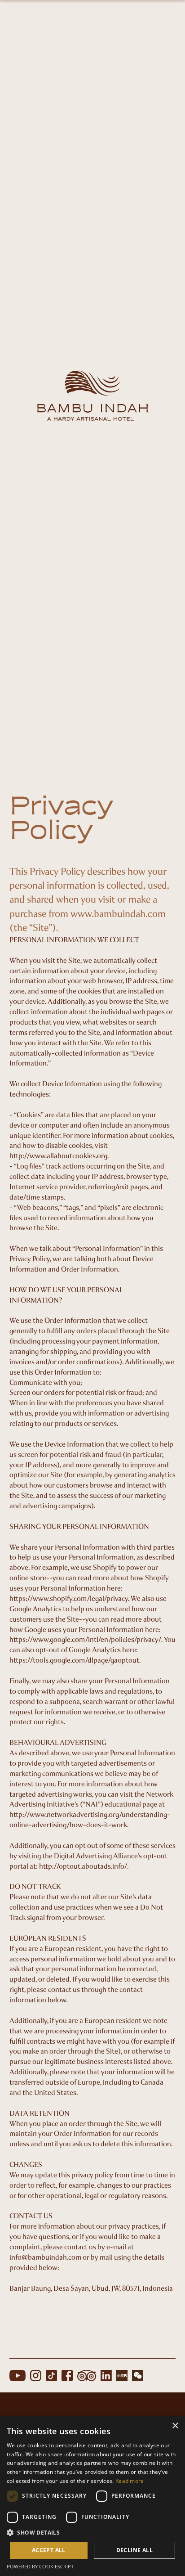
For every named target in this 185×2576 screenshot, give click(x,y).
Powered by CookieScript (40, 2566)
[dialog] (92, 2496)
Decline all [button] (134, 2550)
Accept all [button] (49, 2550)
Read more (130, 2481)
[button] (92, 2533)
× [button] (175, 2426)
